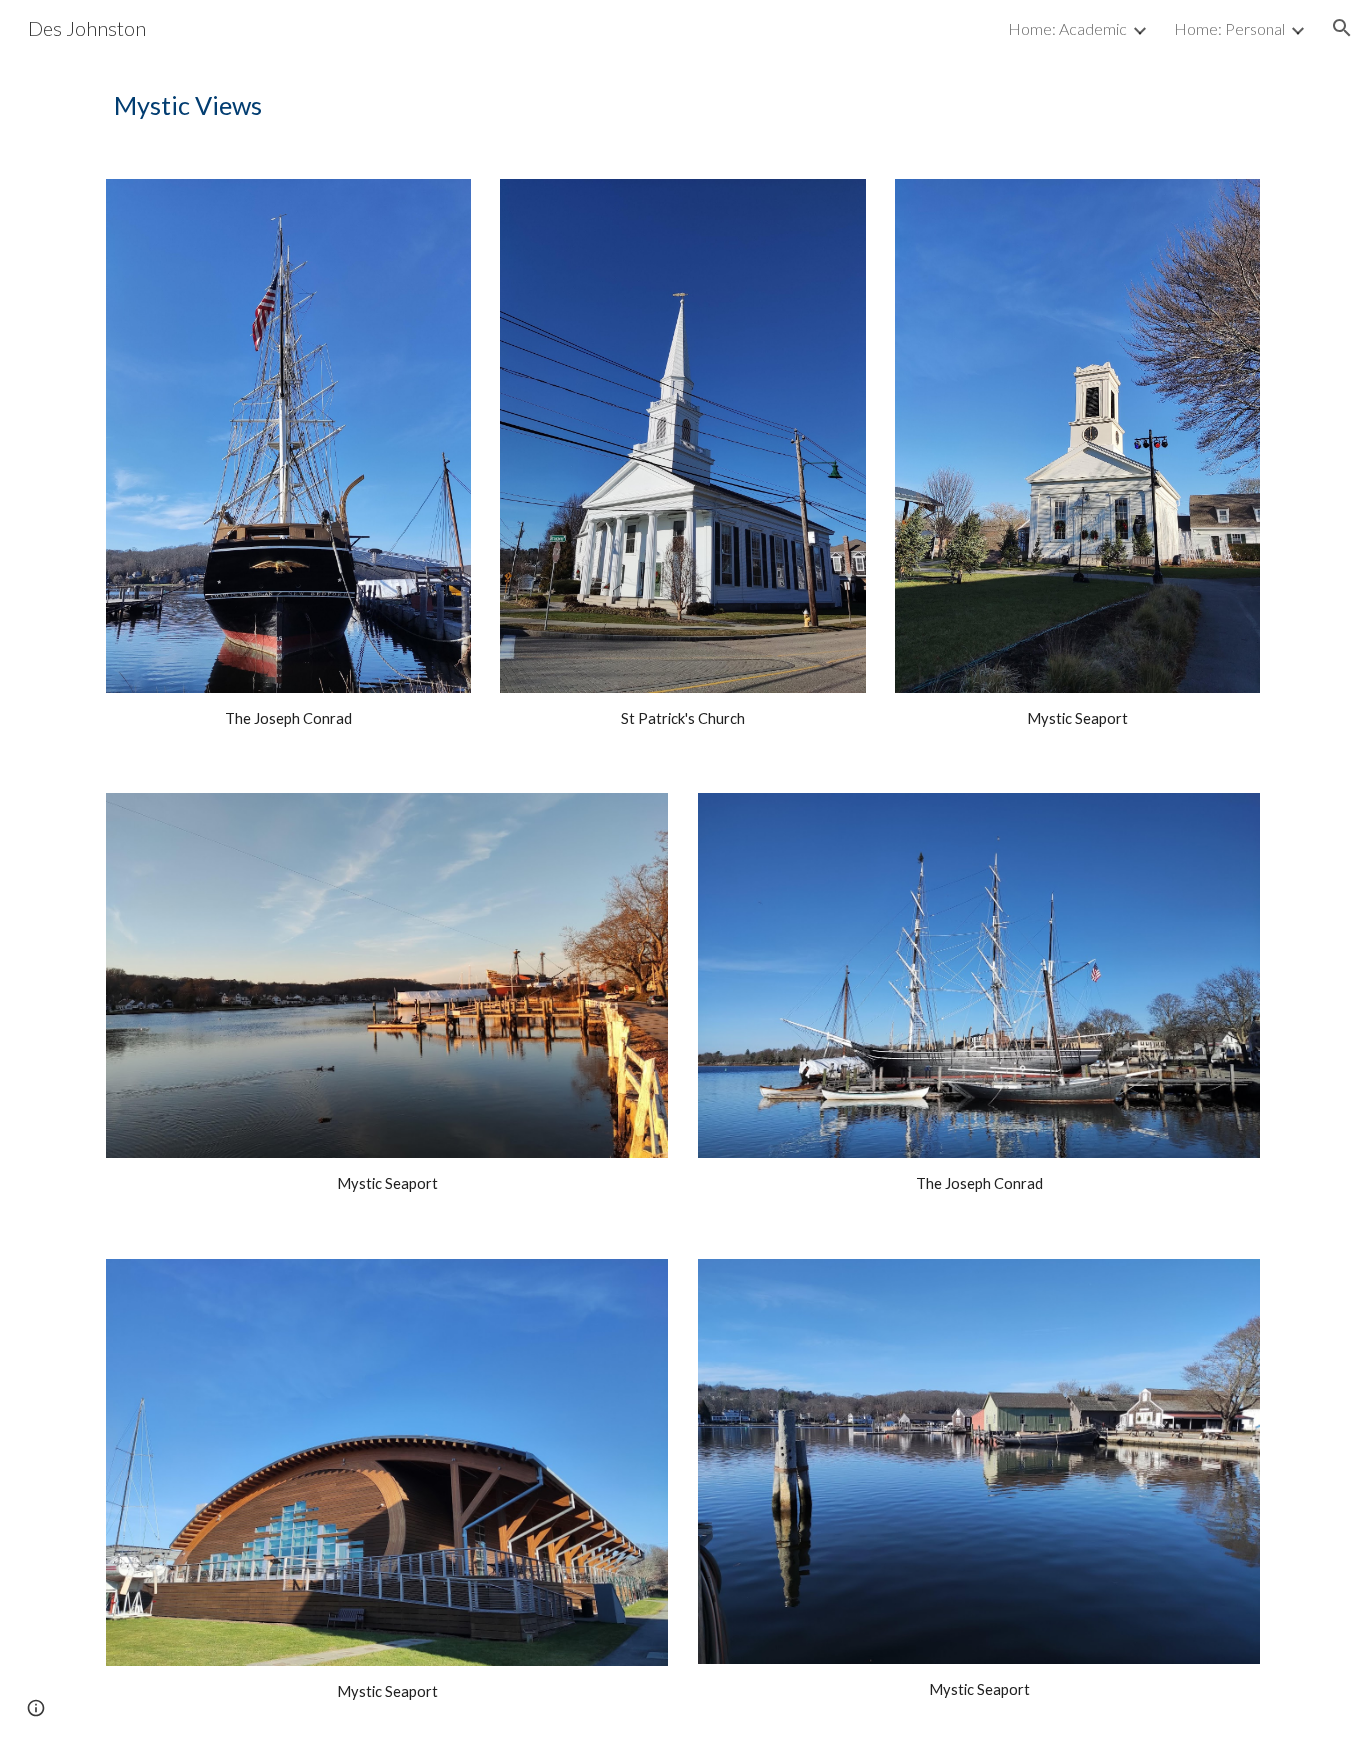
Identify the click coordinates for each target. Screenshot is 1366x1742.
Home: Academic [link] (1067, 28)
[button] (1342, 28)
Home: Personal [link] (1229, 28)
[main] (683, 105)
